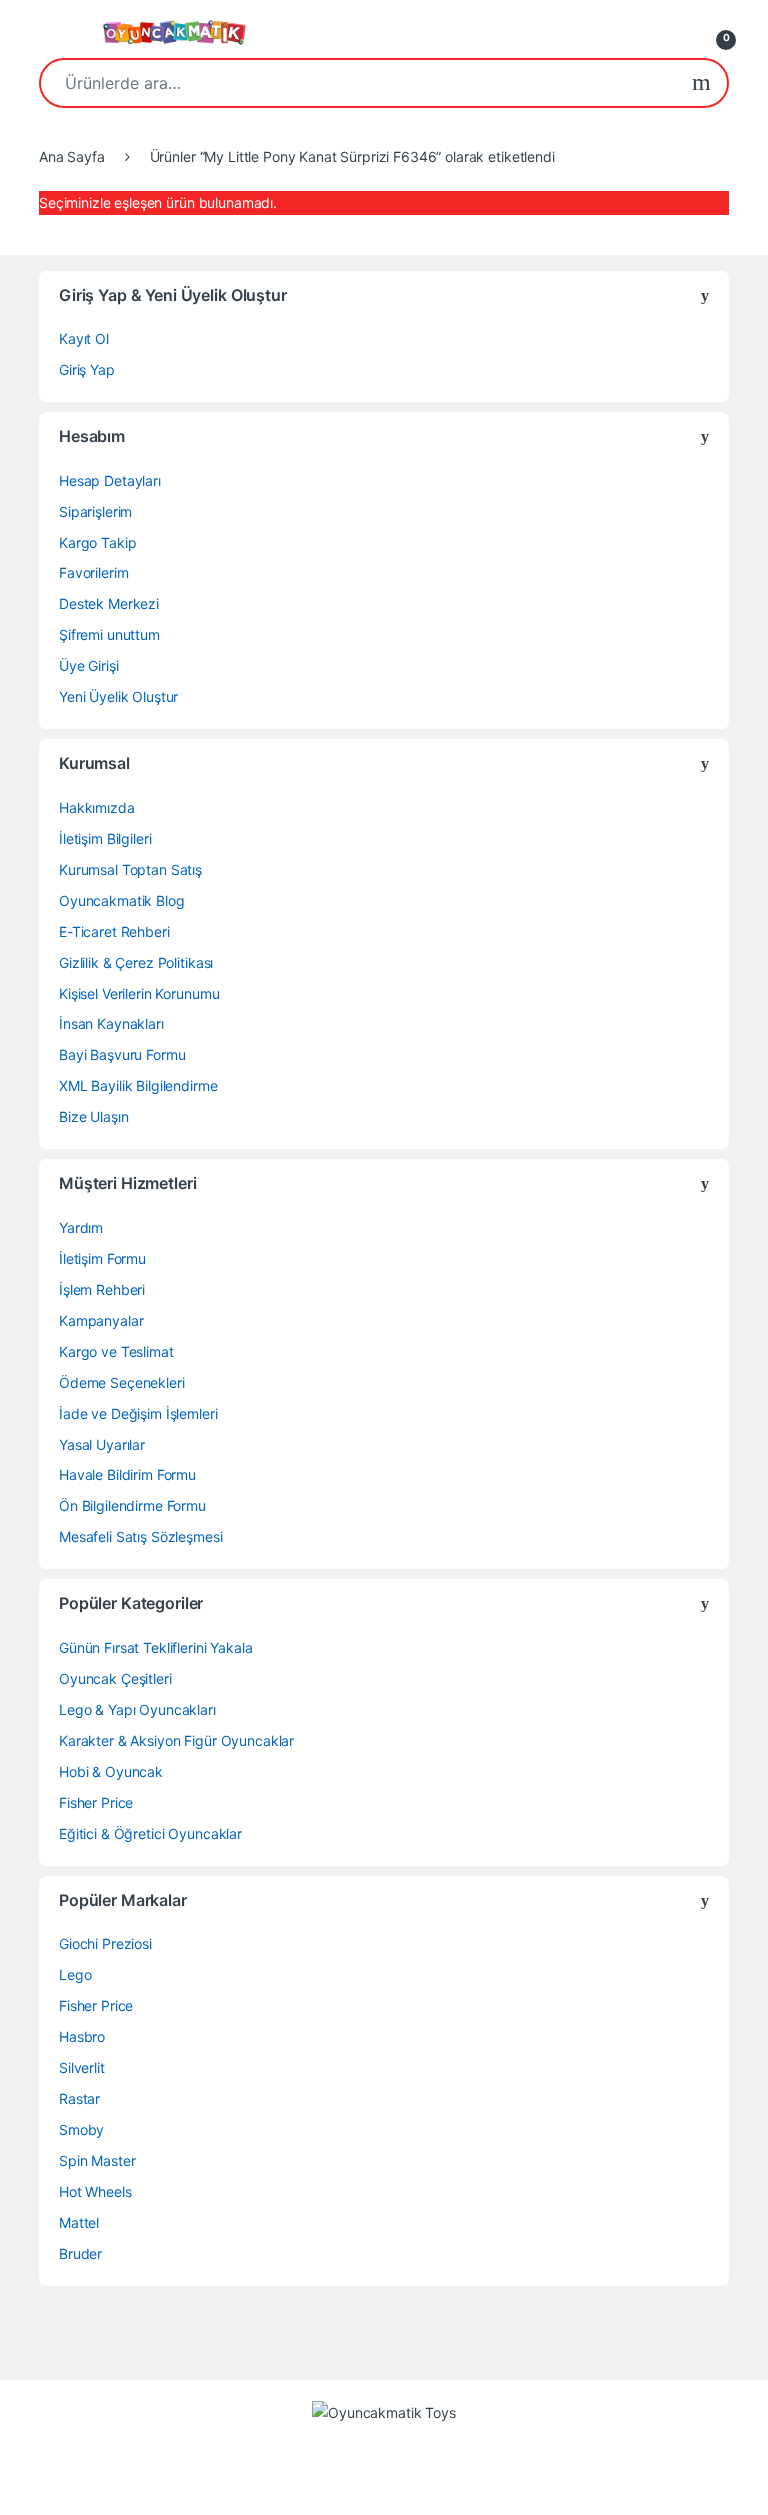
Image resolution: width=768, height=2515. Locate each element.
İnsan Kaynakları (111, 1023)
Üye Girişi (89, 665)
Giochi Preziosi (105, 1943)
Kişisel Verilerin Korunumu (139, 993)
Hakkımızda (97, 807)
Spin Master (97, 2160)
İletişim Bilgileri (105, 838)
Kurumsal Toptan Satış (130, 869)
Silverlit (82, 2067)
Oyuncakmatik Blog (122, 900)
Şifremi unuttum (109, 634)
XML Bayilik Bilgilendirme (138, 1085)
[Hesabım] (676, 32)
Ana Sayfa (72, 156)
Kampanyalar (101, 1320)
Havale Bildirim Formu (127, 1474)
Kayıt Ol (84, 338)
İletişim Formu (102, 1258)
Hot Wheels (95, 2191)
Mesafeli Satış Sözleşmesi (141, 1536)
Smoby (81, 2129)
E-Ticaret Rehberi (114, 931)
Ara (701, 83)
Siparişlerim (95, 511)
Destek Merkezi (109, 603)
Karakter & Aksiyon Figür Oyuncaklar (176, 1740)
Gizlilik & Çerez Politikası (136, 962)
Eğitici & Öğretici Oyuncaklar (150, 1833)
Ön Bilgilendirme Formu (132, 1505)
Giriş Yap (87, 369)
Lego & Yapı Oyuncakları (137, 1709)
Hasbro (82, 2036)
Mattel (79, 2222)
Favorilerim (93, 572)
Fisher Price (96, 1802)
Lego (75, 1974)
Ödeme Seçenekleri (122, 1382)
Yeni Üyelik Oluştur (118, 696)
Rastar (79, 2098)
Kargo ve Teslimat (116, 1351)
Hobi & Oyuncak (111, 1771)
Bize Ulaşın (93, 1116)
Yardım (81, 1227)
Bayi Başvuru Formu (122, 1054)
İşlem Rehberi (102, 1289)
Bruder (80, 2253)
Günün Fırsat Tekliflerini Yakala (156, 1647)
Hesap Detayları (110, 480)
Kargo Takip (97, 542)
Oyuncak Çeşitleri (115, 1678)
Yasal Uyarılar (102, 1444)
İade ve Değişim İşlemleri (138, 1413)
